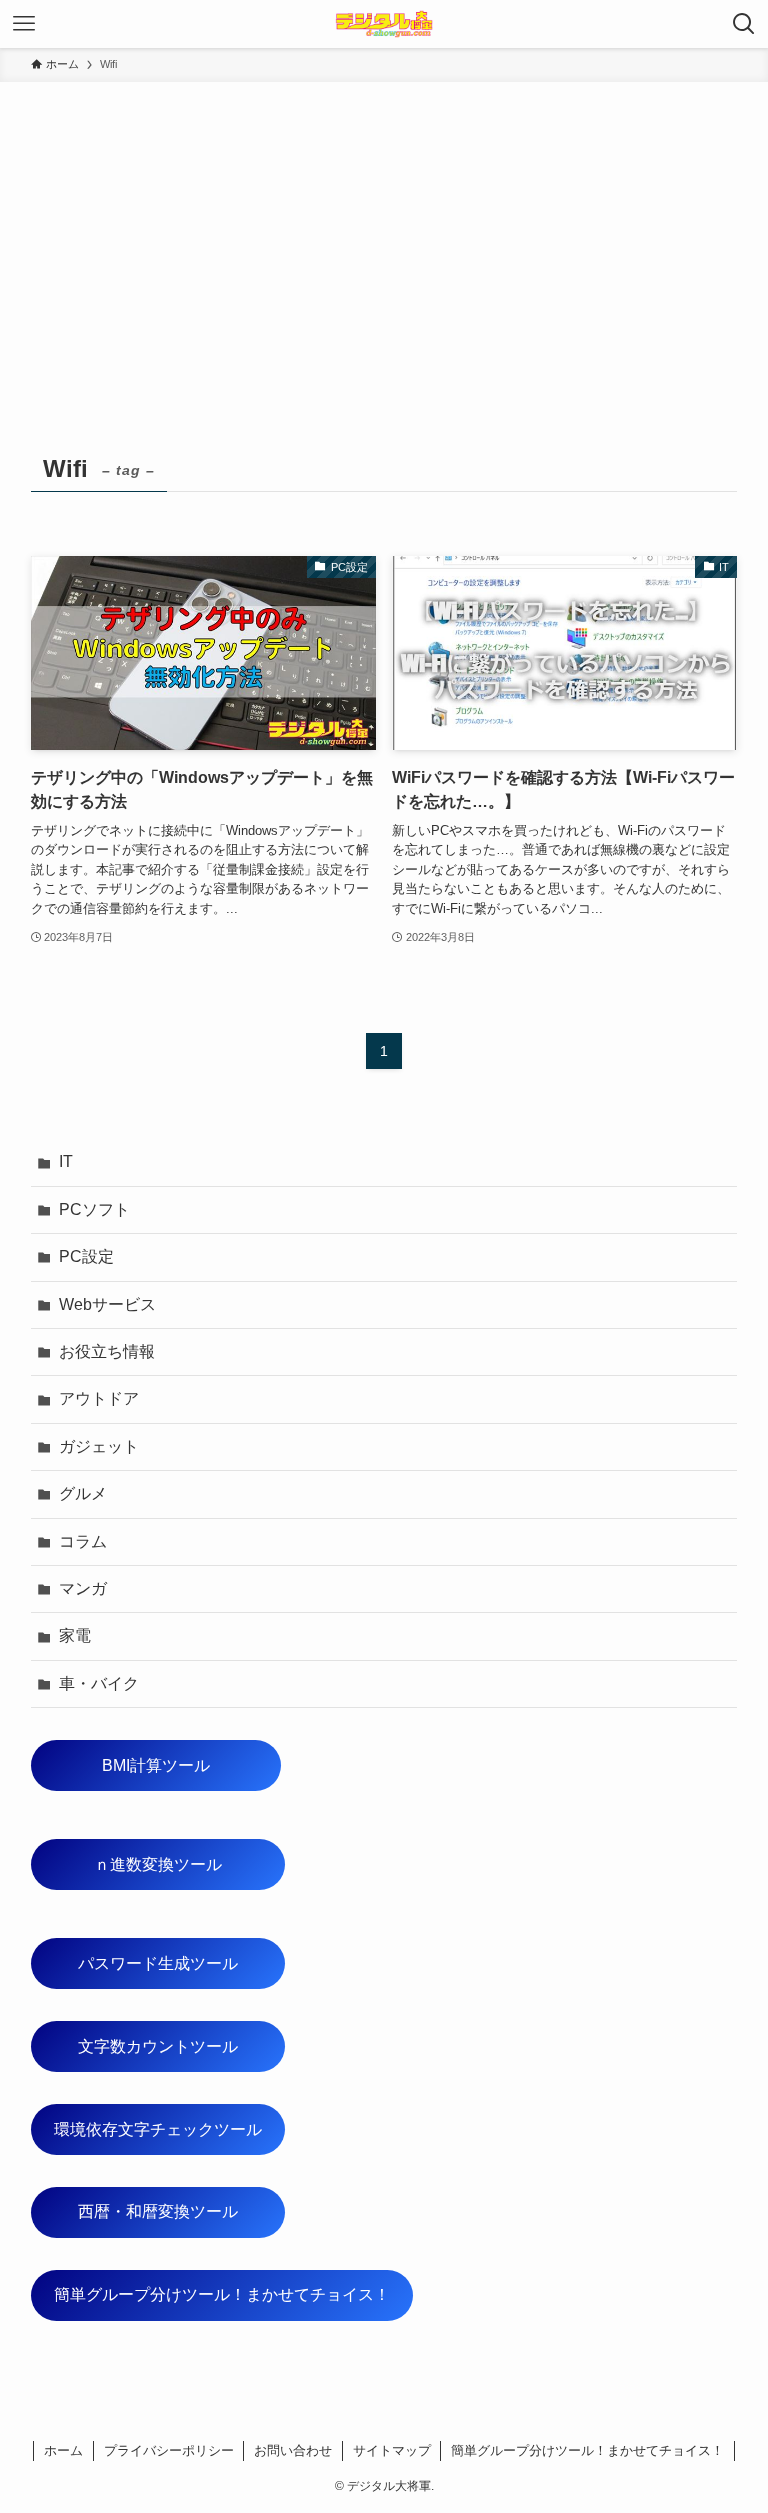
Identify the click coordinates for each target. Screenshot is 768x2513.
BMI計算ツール (191, 1765)
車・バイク (99, 1683)
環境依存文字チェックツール (158, 2129)
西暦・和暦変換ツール (181, 2211)
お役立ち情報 (107, 1351)
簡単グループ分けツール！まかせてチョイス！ (222, 2294)
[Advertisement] (384, 232)
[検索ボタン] (744, 24)
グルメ (83, 1493)
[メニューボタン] (24, 24)
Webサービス (107, 1304)
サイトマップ (392, 2450)
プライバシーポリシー (169, 2450)
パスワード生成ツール (181, 1963)
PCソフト (94, 1209)
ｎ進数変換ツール (189, 1864)
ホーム (63, 2450)
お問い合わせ (293, 2450)
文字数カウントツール (181, 2046)
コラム (83, 1541)
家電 (75, 1635)
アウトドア (99, 1398)
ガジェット (99, 1446)
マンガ (83, 1588)
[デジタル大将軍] (384, 24)
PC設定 (86, 1256)
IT (66, 1161)
